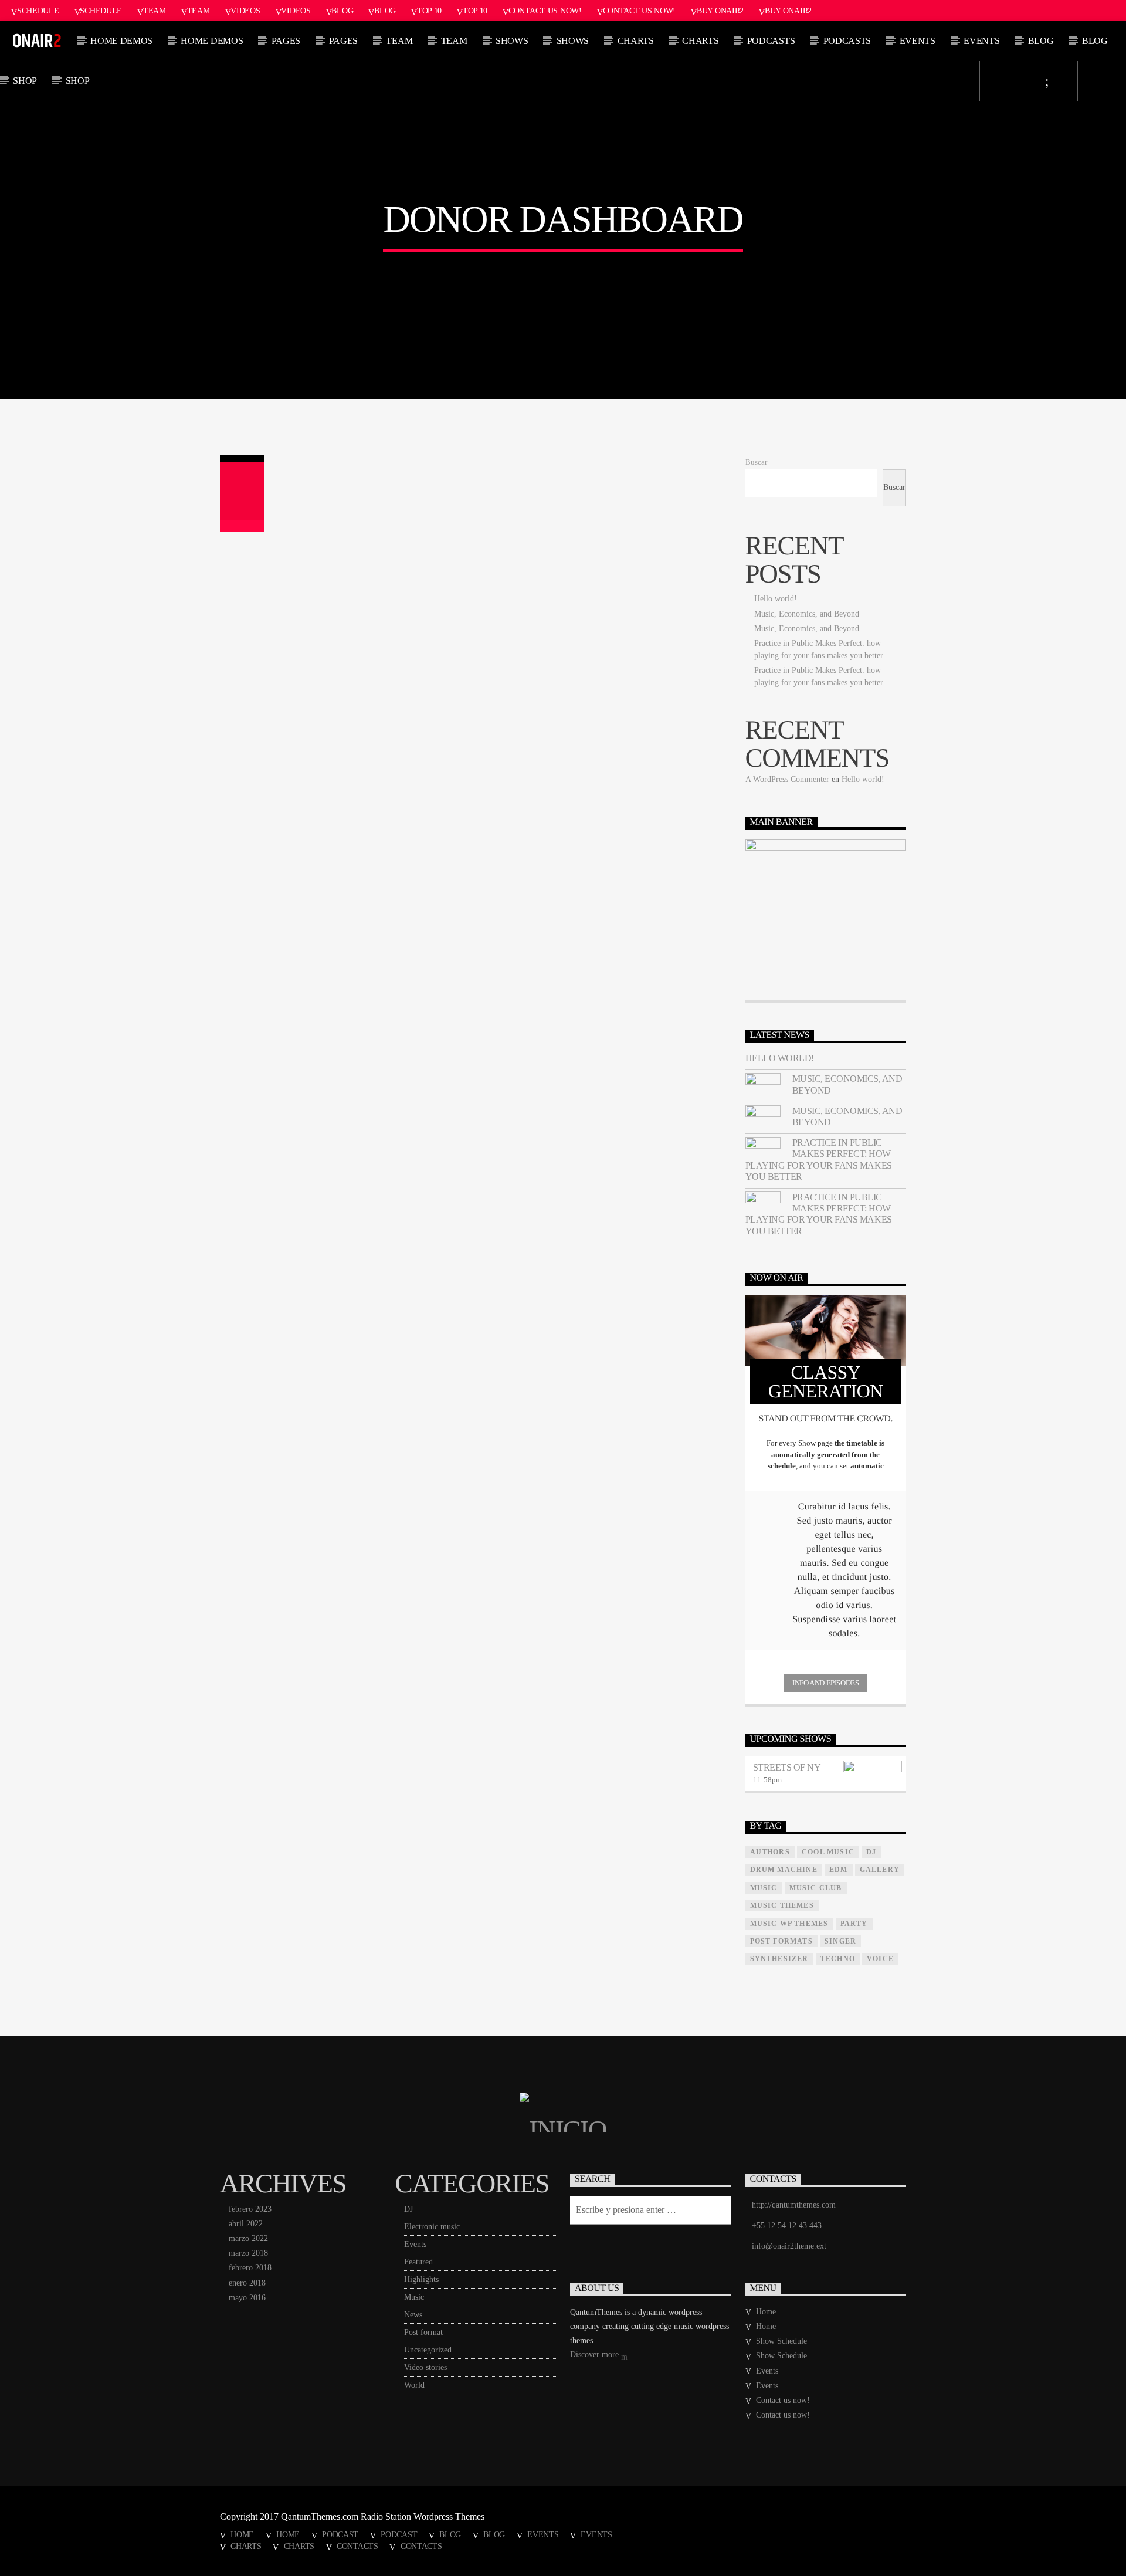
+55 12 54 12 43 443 (787, 2225)
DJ (408, 2209)
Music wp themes (789, 1924)
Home (766, 2312)
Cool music (828, 1852)
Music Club (816, 1888)
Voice (880, 1959)
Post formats (781, 1941)
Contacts (357, 2546)
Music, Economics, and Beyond (807, 614)
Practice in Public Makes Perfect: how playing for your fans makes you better (819, 1160)
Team (155, 11)
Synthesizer (779, 1959)
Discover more (596, 2355)
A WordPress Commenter (787, 779)
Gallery (880, 1870)
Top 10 (429, 11)
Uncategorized (428, 2350)
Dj (871, 1852)
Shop (25, 81)
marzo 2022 (248, 2238)
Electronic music (432, 2227)
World (414, 2385)
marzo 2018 (248, 2253)
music (764, 1888)
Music (414, 2297)
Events (918, 41)
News (413, 2315)
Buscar (756, 462)
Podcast (340, 2534)
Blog (342, 11)
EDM (839, 1870)
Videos (245, 11)
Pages (286, 41)
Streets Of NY (787, 1767)
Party (854, 1924)
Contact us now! (545, 11)
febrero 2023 (250, 2209)
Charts (636, 41)
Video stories (425, 2367)
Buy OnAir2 (720, 11)
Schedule (38, 11)
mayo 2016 (247, 2298)
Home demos (121, 41)
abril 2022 (246, 2224)
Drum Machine (784, 1870)
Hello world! (776, 599)
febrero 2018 (250, 2268)
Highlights (421, 2279)
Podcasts (771, 41)
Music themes (782, 1905)
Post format (423, 2332)
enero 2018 (247, 2283)
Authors (770, 1852)
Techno (838, 1959)
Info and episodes (825, 1683)
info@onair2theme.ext (789, 2246)
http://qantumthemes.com (794, 2205)
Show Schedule (781, 2341)
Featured (418, 2262)
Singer (840, 1941)
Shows (512, 41)
